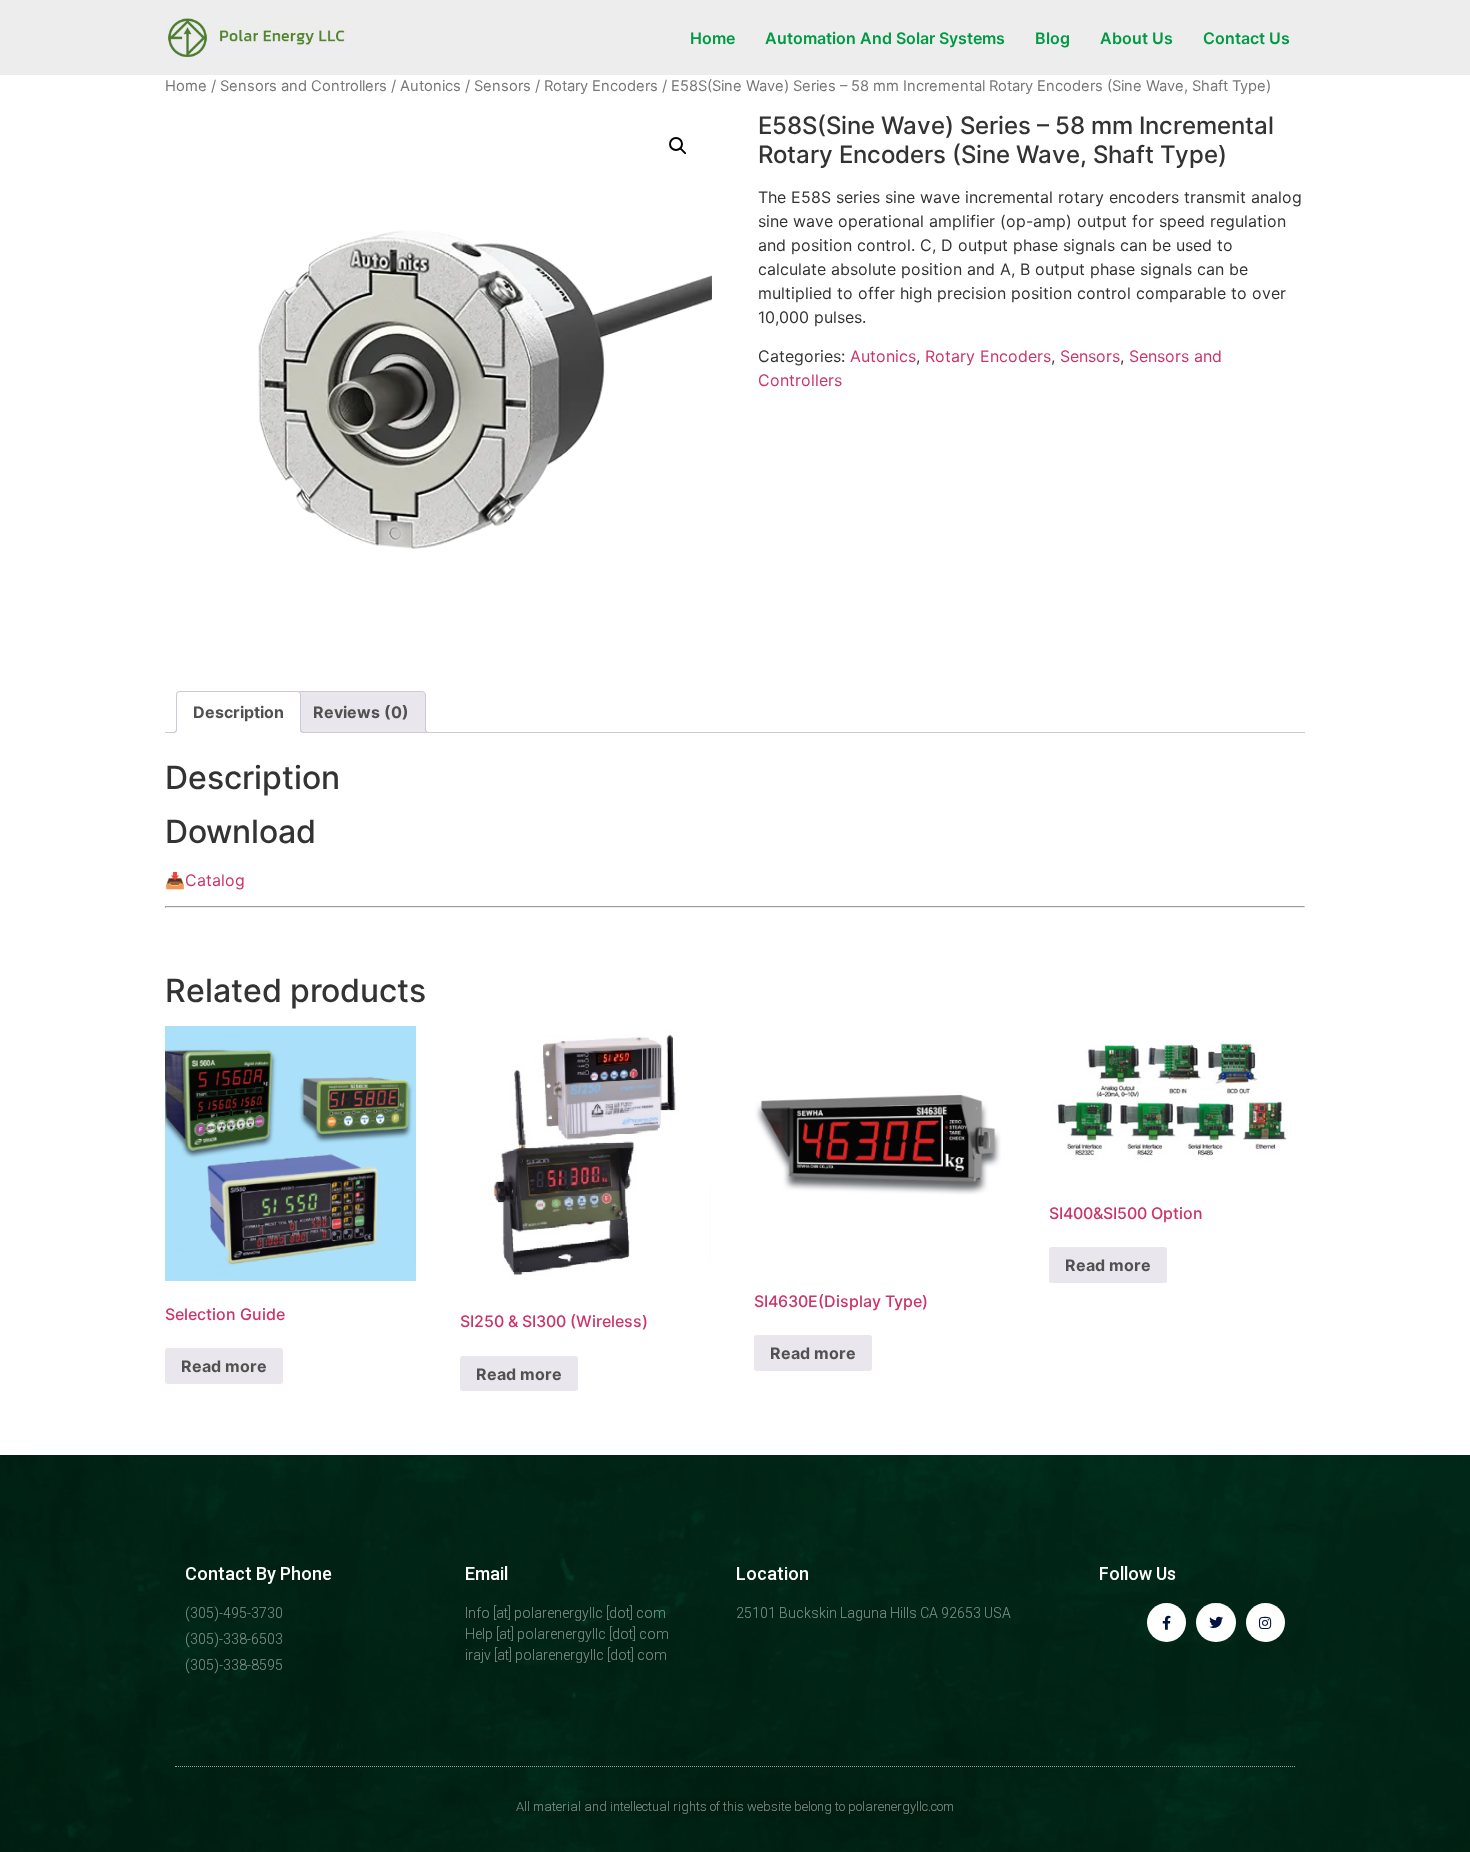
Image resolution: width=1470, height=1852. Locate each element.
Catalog (215, 880)
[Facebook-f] (1166, 1622)
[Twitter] (1215, 1622)
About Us (1136, 38)
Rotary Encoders (601, 86)
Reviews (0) (361, 712)
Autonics (430, 86)
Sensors (502, 86)
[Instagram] (1265, 1622)
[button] (678, 146)
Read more (224, 1366)
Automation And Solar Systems (885, 38)
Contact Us (1246, 38)
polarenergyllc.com (901, 1806)
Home (712, 38)
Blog (1052, 38)
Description (238, 712)
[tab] (238, 712)
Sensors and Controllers (303, 86)
